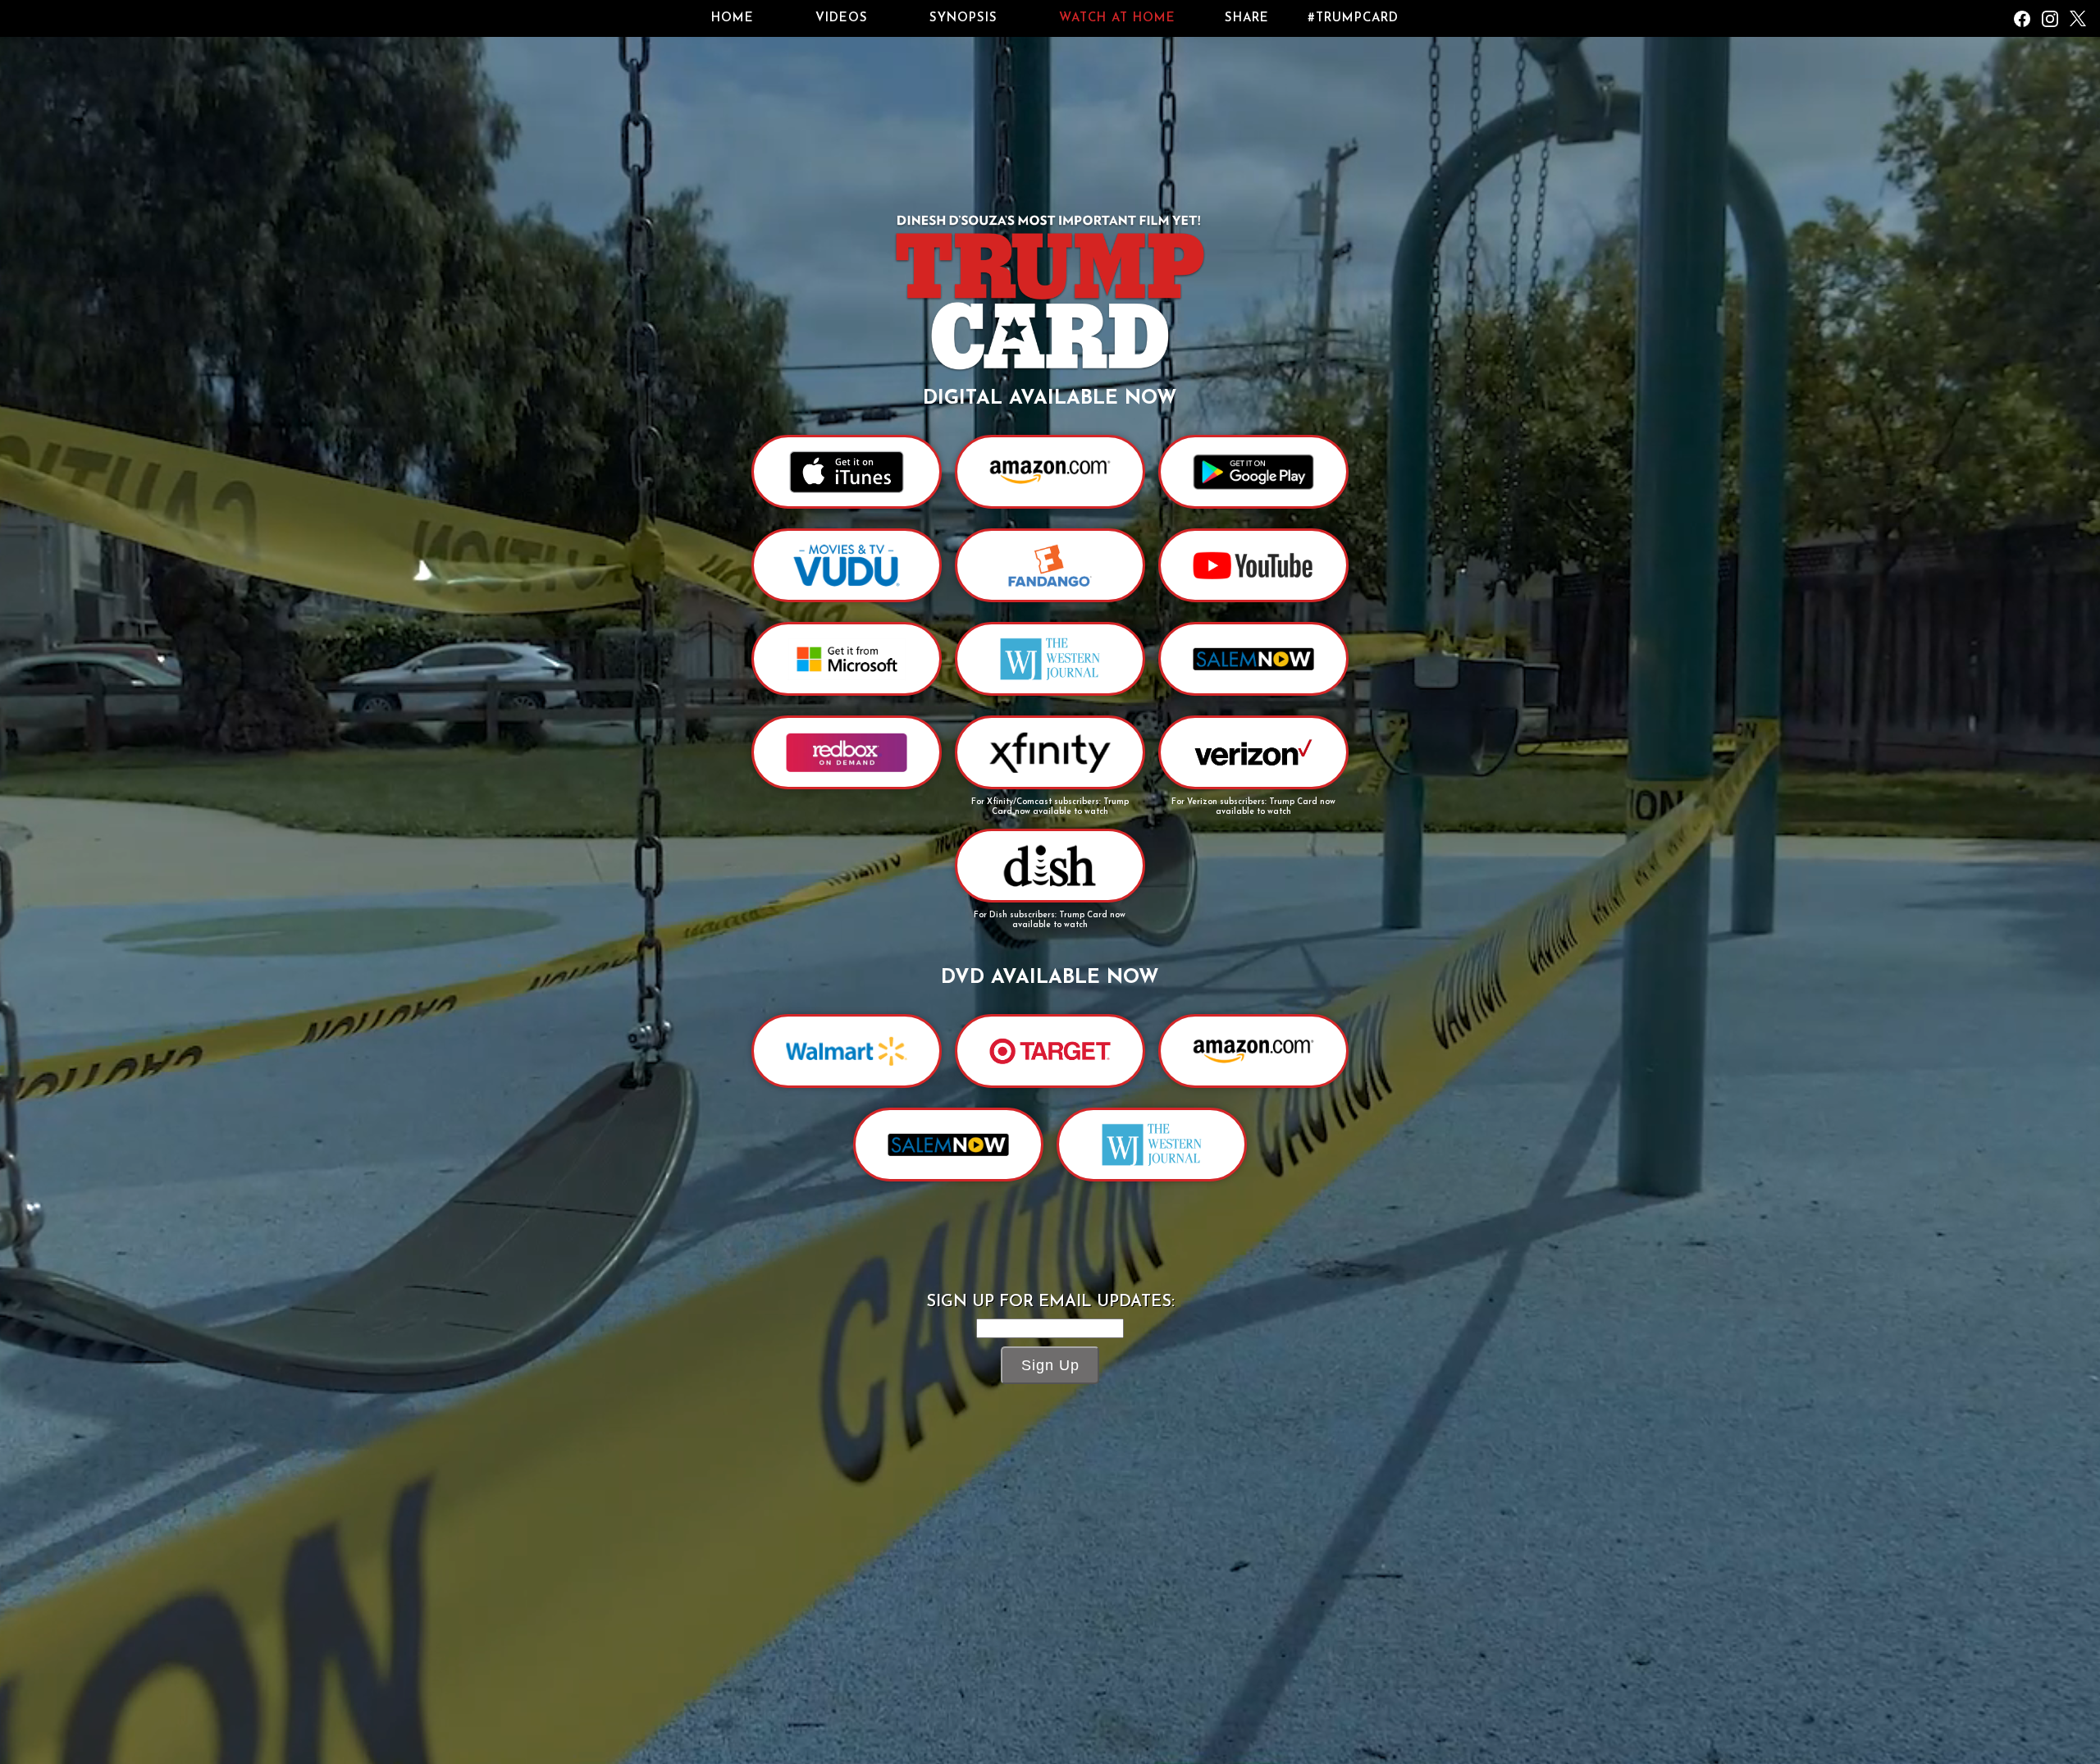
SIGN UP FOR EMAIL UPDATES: (1050, 1302)
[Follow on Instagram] (2050, 19)
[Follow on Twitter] (2078, 19)
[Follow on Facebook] (2022, 19)
